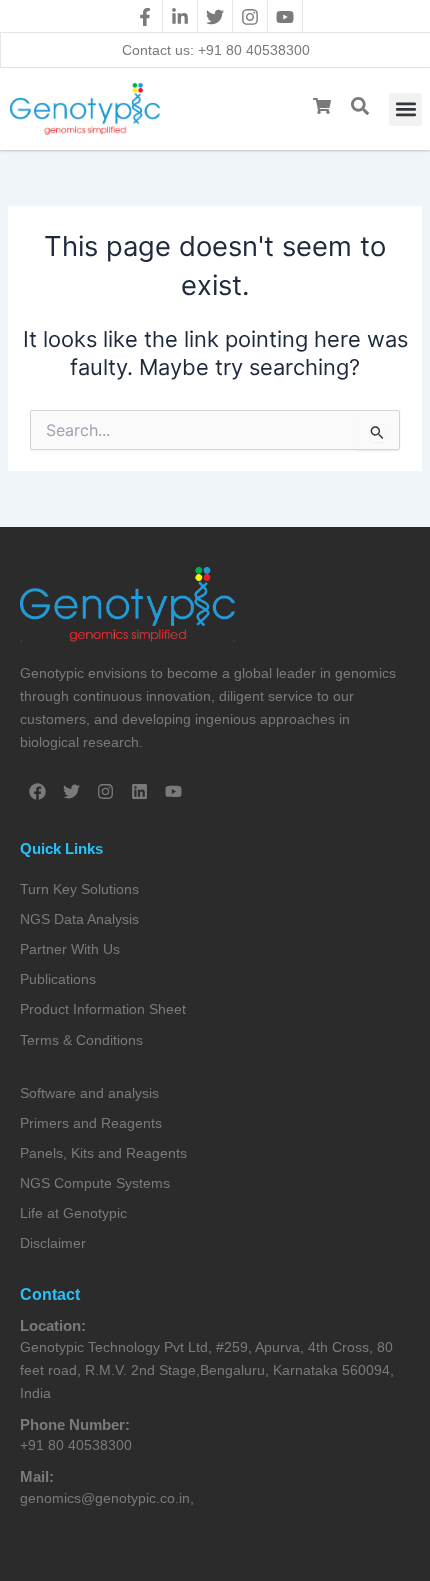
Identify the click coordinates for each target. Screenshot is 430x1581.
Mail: (37, 1476)
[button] (405, 109)
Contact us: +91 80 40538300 (216, 50)
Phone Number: (75, 1424)
